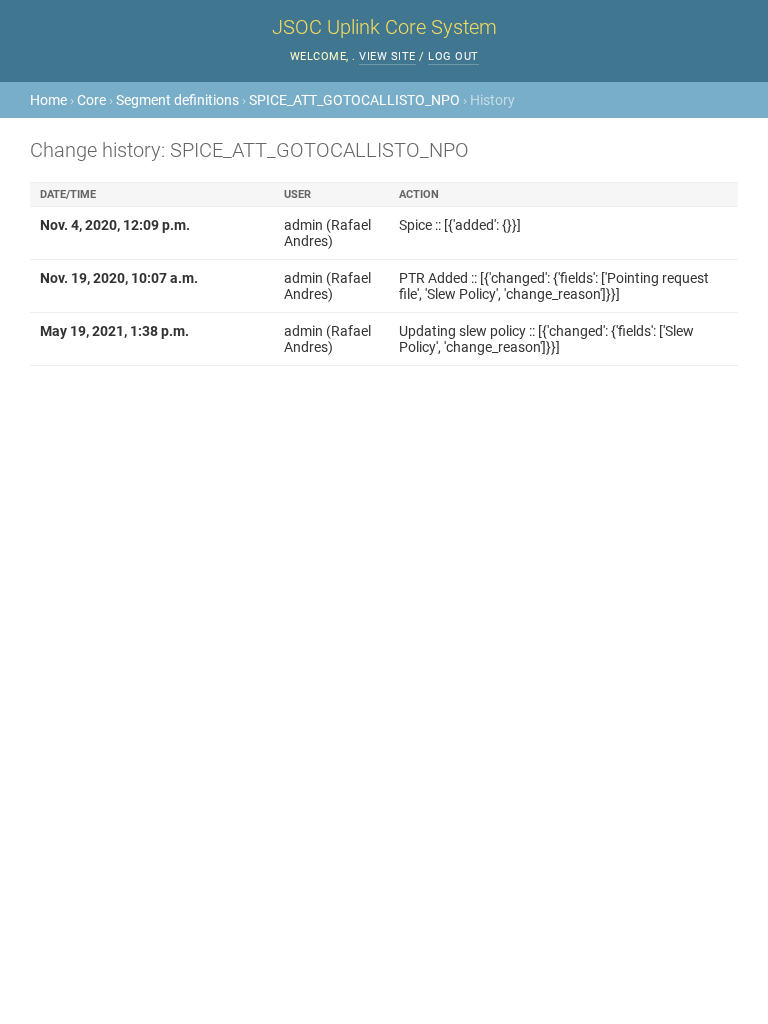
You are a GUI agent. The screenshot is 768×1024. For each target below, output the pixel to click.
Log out (453, 56)
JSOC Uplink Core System (384, 27)
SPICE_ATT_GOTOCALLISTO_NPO (354, 100)
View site (387, 56)
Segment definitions (177, 100)
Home (48, 100)
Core (91, 100)
